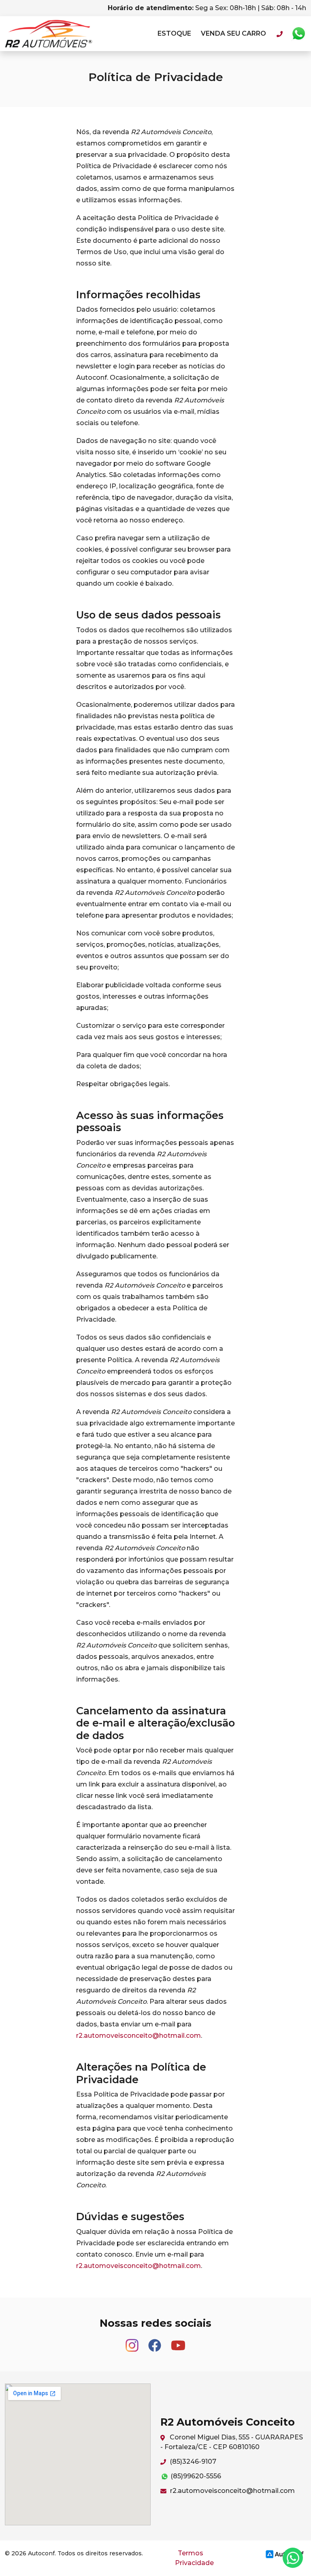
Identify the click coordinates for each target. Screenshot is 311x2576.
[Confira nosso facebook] (155, 2342)
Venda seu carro (233, 33)
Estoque (174, 33)
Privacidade (194, 2563)
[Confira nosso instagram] (133, 2342)
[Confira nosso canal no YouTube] (178, 2342)
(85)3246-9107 (192, 2462)
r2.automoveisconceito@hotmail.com (138, 2036)
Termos (191, 2553)
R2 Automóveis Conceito (49, 34)
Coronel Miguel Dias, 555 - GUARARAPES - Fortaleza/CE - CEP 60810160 (232, 2442)
